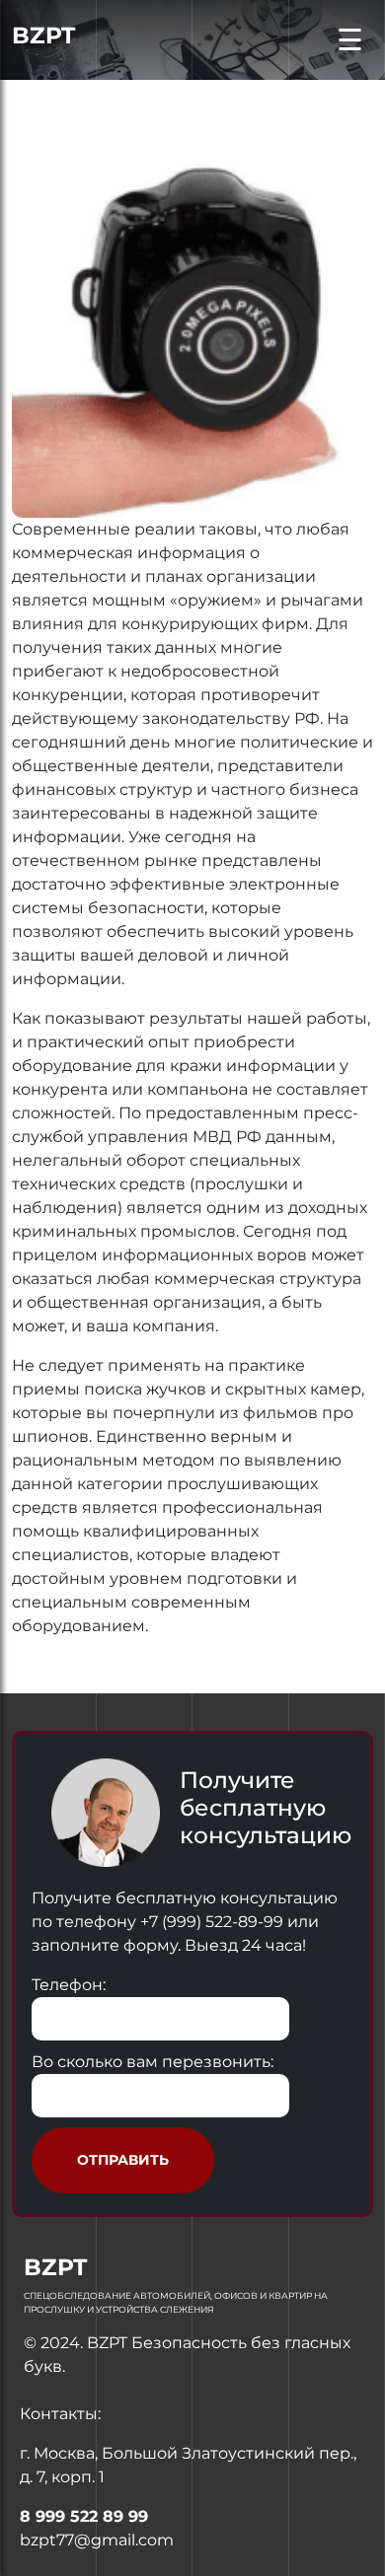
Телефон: (69, 1985)
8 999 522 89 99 (84, 2516)
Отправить (123, 2160)
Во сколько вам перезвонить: (153, 2062)
